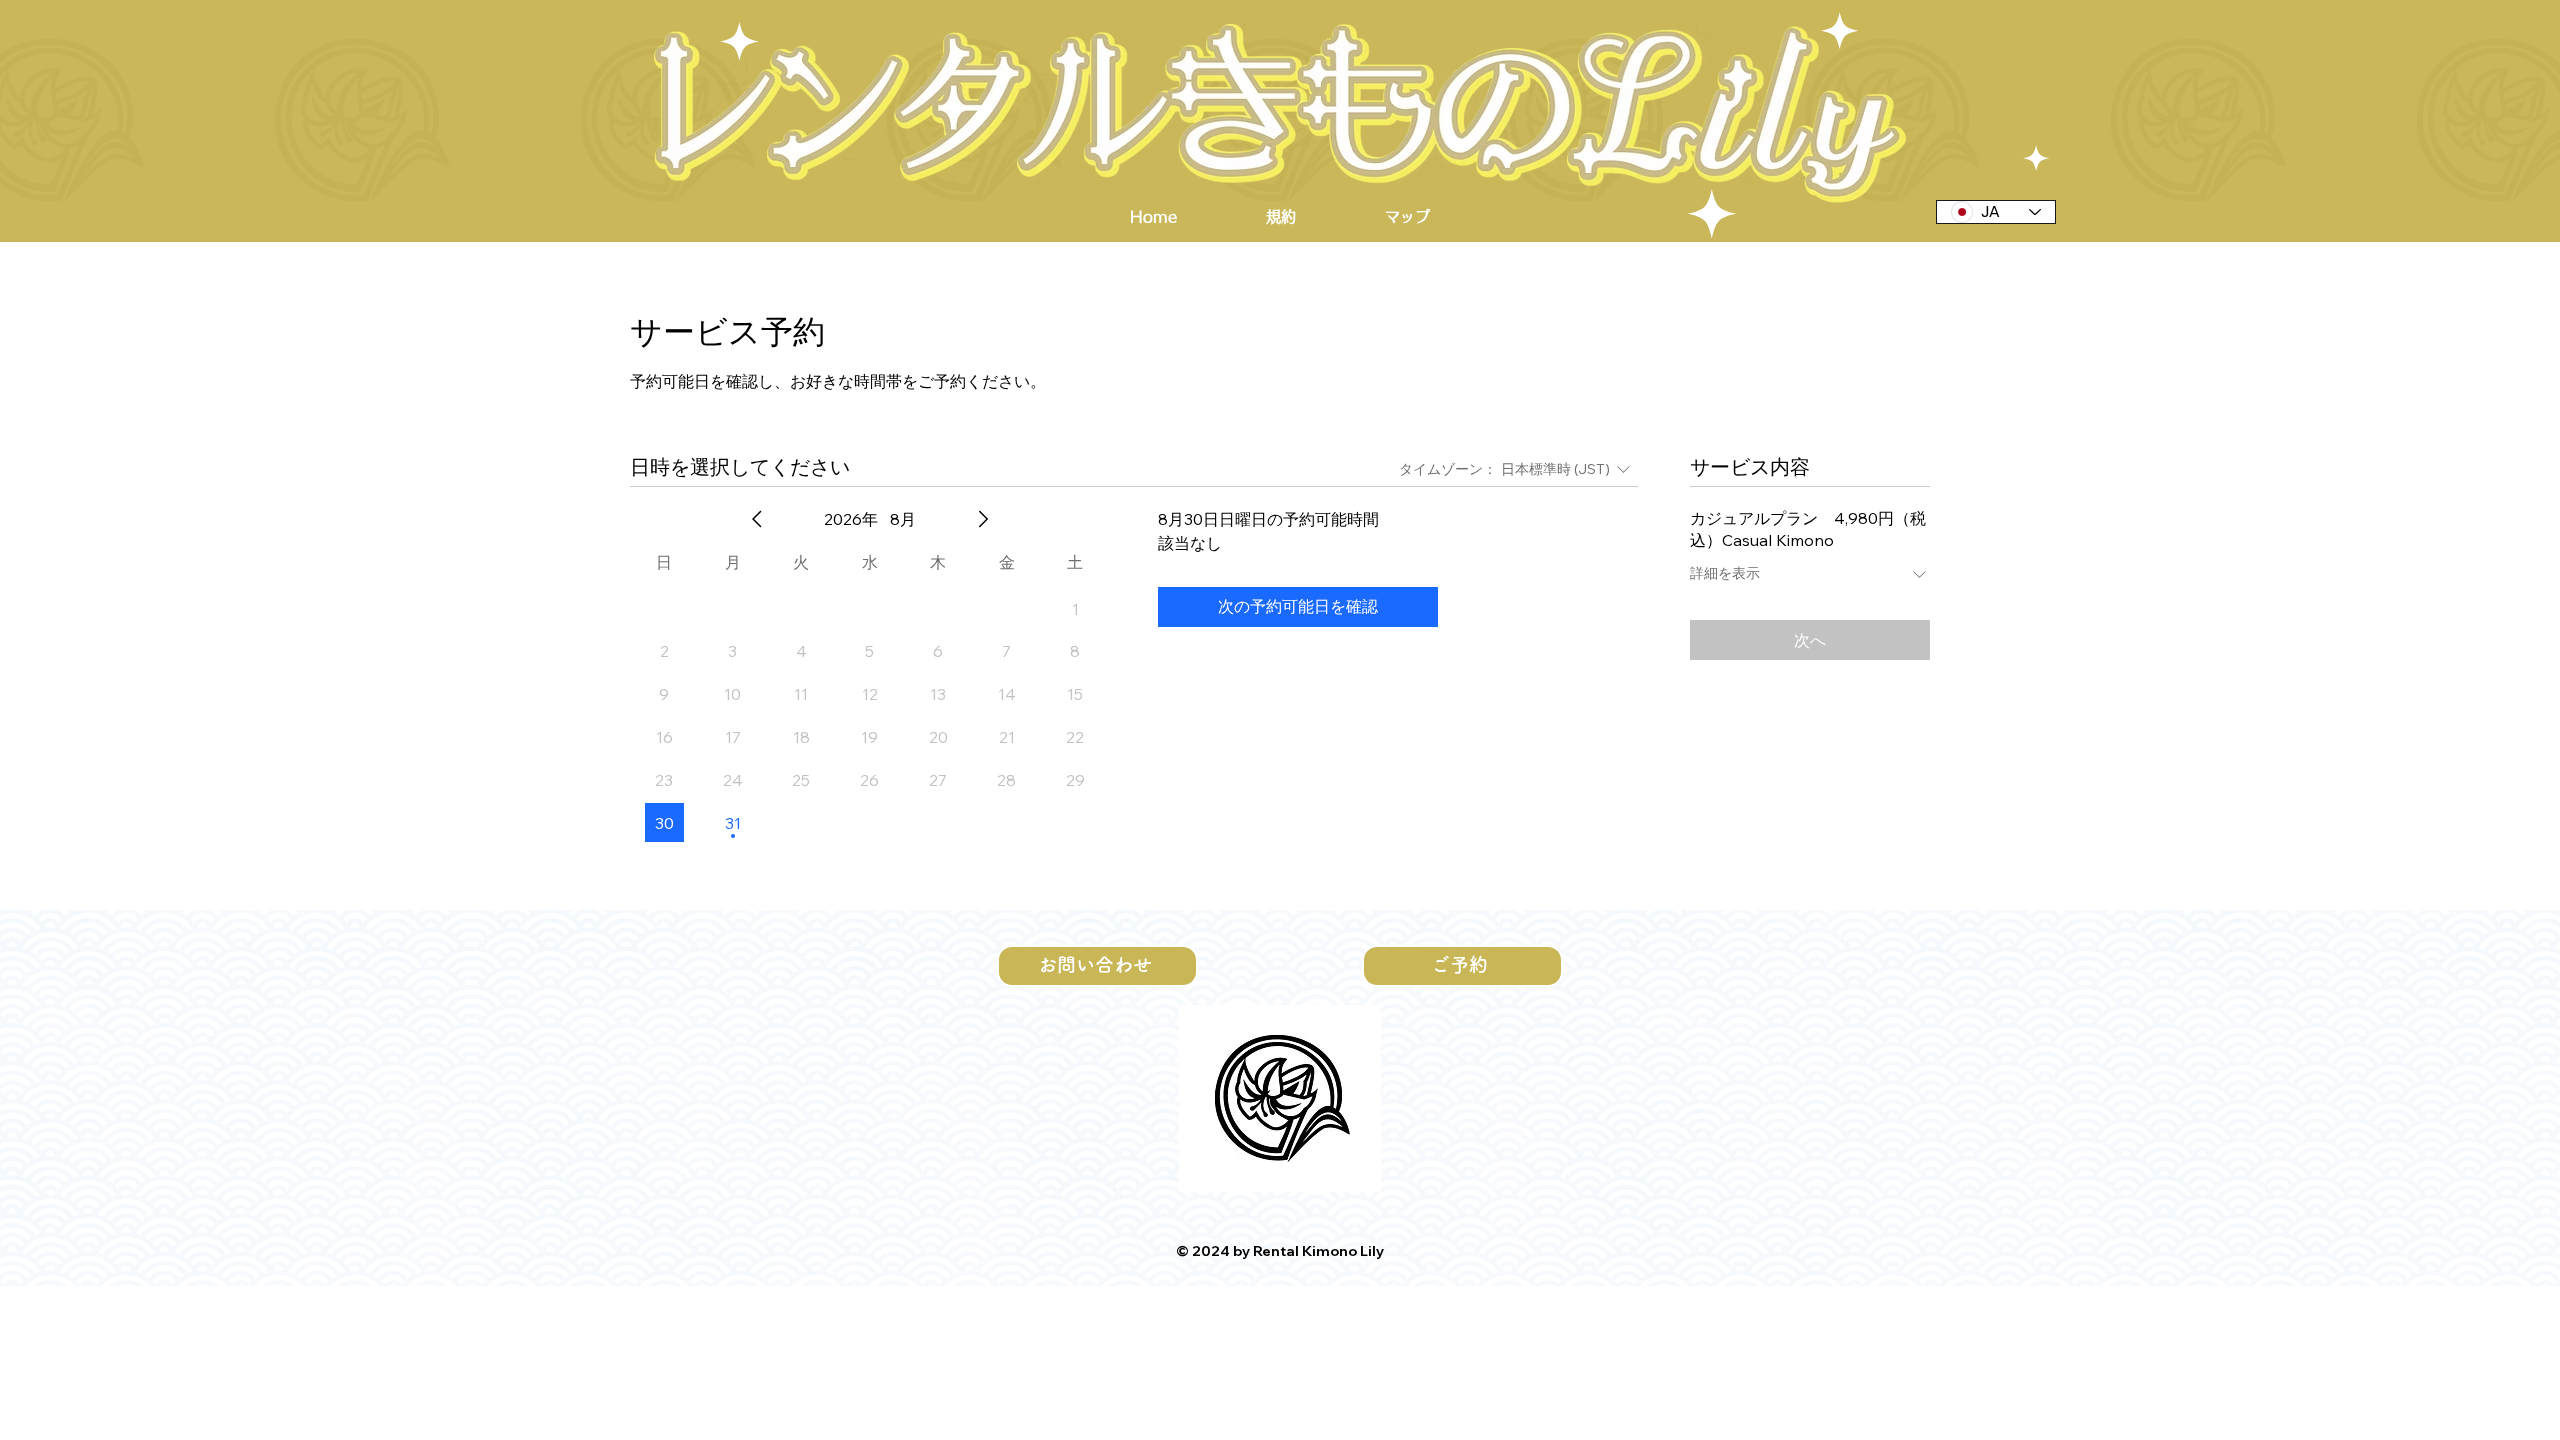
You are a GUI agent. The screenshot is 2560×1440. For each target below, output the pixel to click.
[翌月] (983, 519)
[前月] (757, 519)
